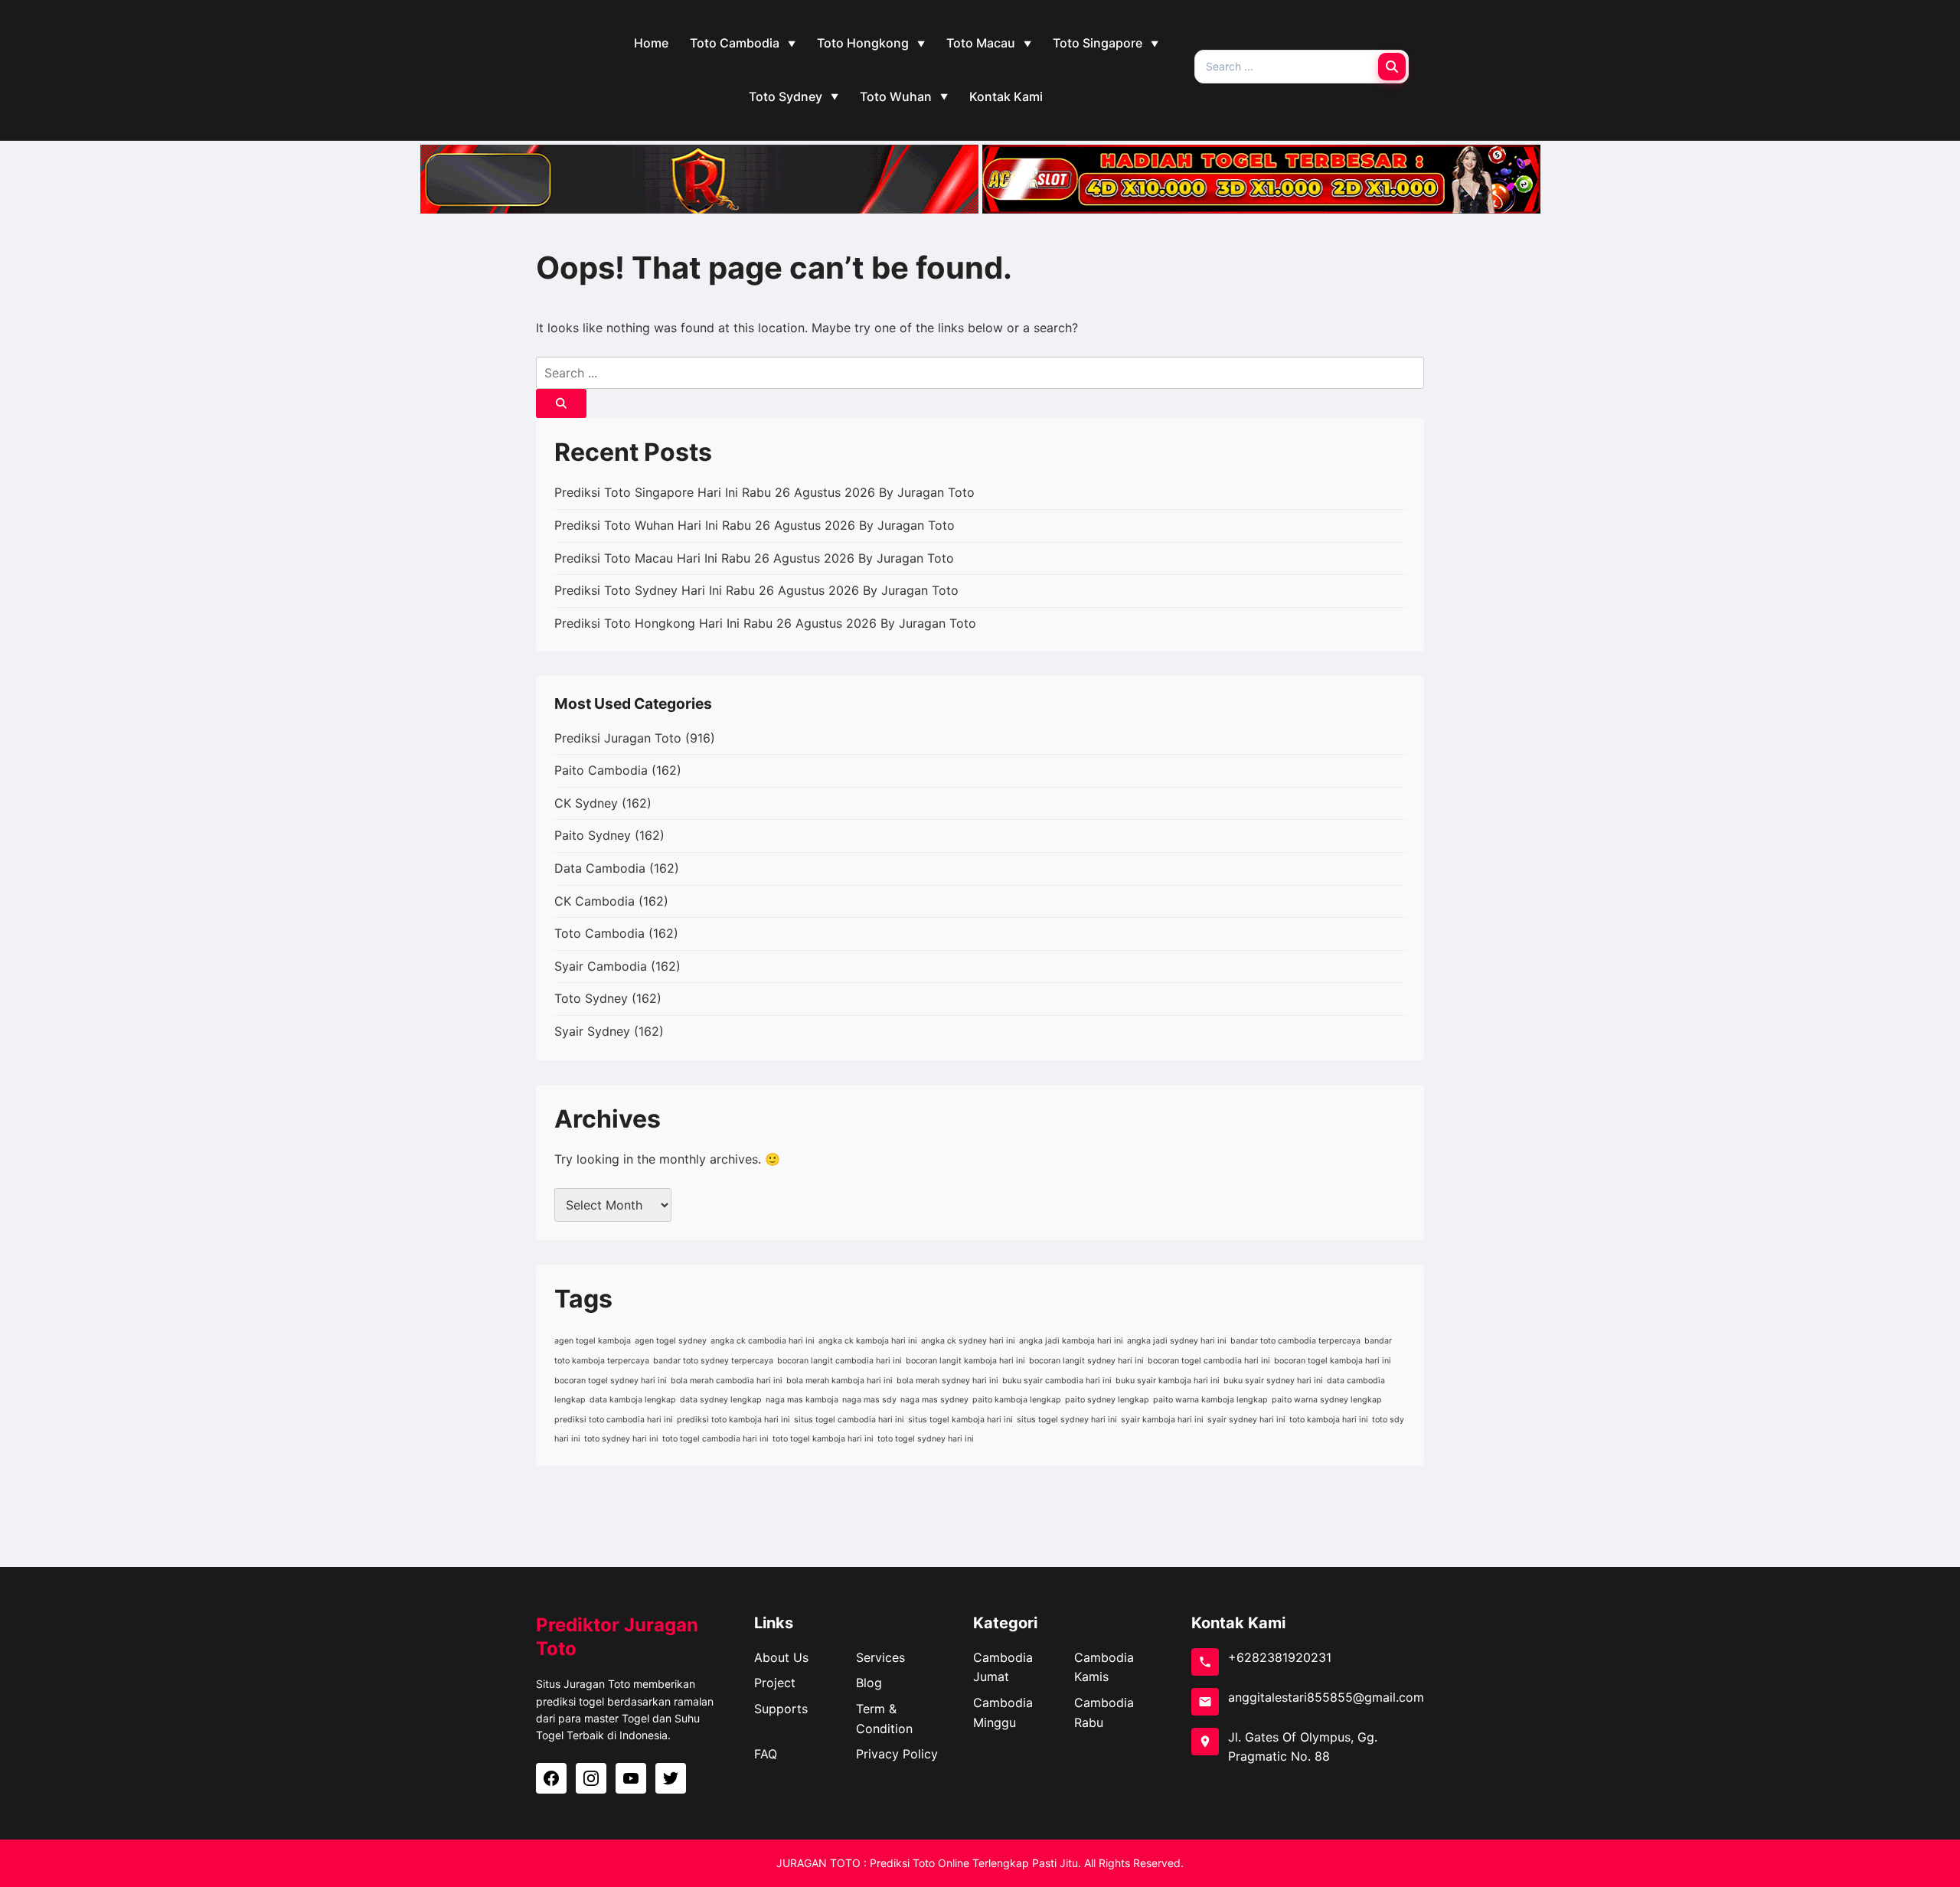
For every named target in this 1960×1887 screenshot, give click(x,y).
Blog (869, 1683)
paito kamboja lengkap (1017, 1400)
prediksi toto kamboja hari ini (733, 1420)
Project (775, 1683)
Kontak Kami (1006, 96)
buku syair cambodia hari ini (1057, 1381)
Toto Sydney (786, 96)
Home (651, 43)
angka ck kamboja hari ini (868, 1341)
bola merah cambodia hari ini (727, 1381)
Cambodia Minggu (1003, 1712)
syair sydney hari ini (1246, 1420)
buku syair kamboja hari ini (1168, 1381)
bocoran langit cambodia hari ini (840, 1361)
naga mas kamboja (802, 1400)
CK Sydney (586, 803)
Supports (781, 1709)
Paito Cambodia (601, 770)
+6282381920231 (1280, 1657)
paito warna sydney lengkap (1327, 1400)
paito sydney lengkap (1107, 1400)
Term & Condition (884, 1719)
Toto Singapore (1098, 43)
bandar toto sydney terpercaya (713, 1361)
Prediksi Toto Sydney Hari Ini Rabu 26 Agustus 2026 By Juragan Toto (756, 590)
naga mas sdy (869, 1400)
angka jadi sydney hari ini (1177, 1341)
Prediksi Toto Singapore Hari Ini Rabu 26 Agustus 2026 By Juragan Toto (764, 492)
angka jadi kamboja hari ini (1071, 1341)
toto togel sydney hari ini (926, 1439)
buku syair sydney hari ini (1273, 1381)
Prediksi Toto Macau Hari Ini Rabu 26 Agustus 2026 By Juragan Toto (754, 558)
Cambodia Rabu (1104, 1712)
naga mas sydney (934, 1400)
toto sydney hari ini (621, 1439)
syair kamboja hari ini (1162, 1420)
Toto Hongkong (863, 43)
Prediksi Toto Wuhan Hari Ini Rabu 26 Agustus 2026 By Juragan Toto (755, 525)
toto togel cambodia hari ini (715, 1439)
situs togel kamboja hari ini (960, 1420)
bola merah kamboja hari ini (840, 1381)
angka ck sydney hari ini (968, 1341)
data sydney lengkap (721, 1400)
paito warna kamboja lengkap (1210, 1400)
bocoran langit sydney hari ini (1086, 1361)
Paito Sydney (593, 835)
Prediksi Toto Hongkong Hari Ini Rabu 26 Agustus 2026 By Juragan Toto (765, 623)
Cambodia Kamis (1104, 1667)
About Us (781, 1657)
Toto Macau (981, 43)
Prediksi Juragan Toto (618, 738)
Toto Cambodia (735, 43)
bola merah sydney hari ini (947, 1381)
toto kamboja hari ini (1329, 1420)
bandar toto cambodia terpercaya (1295, 1341)
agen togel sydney (671, 1341)
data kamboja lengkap (633, 1400)
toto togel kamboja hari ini (823, 1439)
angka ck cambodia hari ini (763, 1341)
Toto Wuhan (896, 96)
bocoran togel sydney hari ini (611, 1381)
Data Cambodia (600, 868)
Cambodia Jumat (1003, 1667)
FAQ (766, 1754)
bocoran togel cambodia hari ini (1209, 1361)
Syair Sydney (592, 1031)
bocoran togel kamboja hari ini (1333, 1361)
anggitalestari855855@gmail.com (1326, 1697)
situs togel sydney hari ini (1067, 1420)
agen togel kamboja (593, 1341)
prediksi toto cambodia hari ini (614, 1420)
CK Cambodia (595, 901)
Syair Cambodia (601, 966)
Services (880, 1657)
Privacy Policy (897, 1754)
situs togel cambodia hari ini (849, 1420)
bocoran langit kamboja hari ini (965, 1361)
